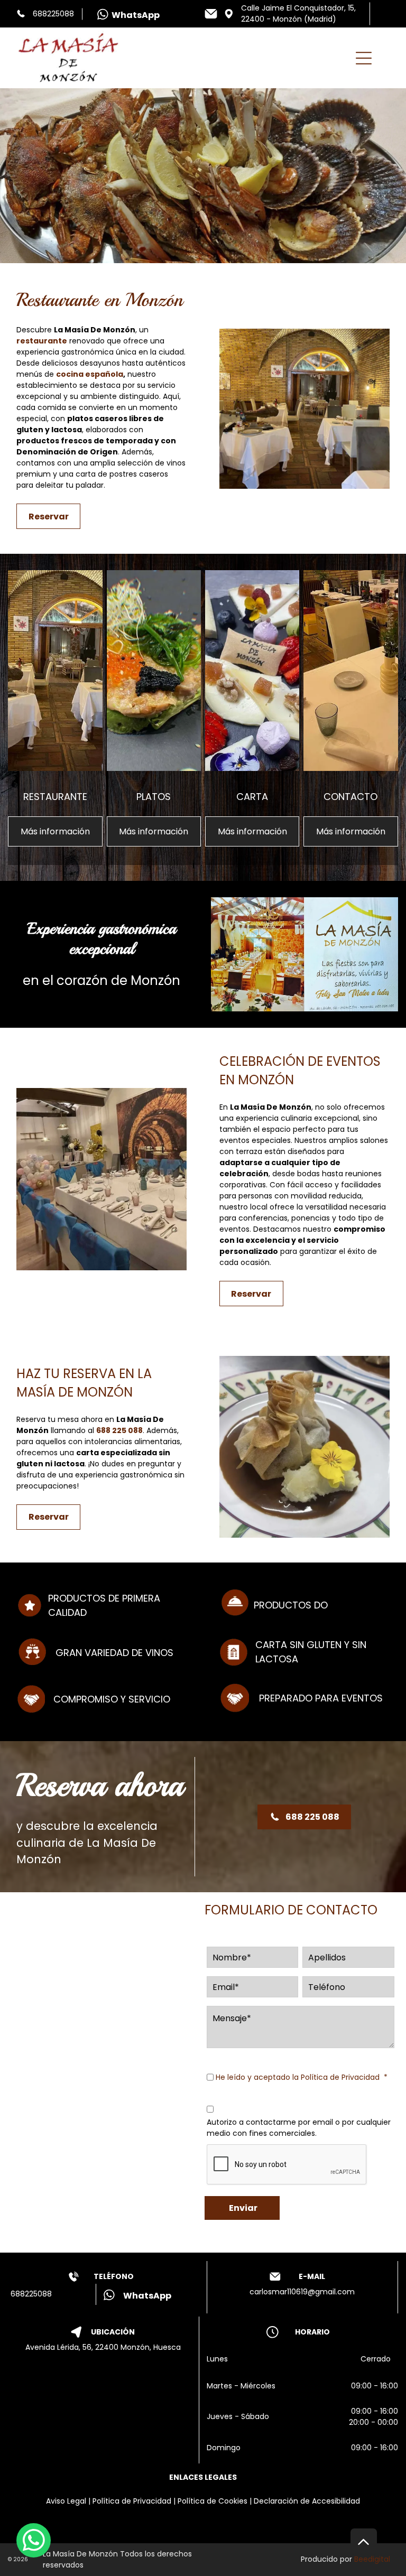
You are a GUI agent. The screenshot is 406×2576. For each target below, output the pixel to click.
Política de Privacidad (340, 2077)
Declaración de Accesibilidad (307, 2501)
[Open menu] (364, 58)
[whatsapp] (34, 2542)
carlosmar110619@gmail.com (302, 2292)
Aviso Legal (66, 2501)
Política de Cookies (213, 2501)
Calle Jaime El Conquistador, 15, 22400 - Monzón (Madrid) (298, 13)
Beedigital (372, 2559)
